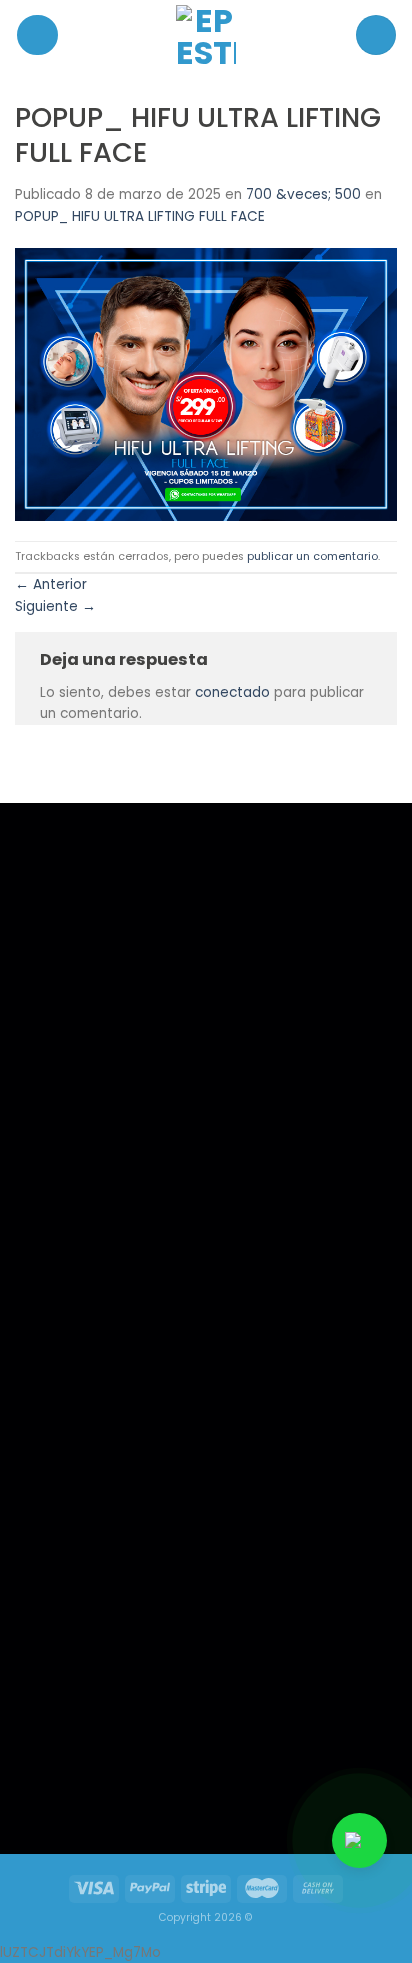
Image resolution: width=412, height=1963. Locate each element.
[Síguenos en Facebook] (67, 1783)
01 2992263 (269, 1334)
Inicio (54, 1307)
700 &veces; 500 (303, 194)
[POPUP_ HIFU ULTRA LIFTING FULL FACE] (206, 383)
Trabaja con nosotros (96, 1386)
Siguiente (55, 606)
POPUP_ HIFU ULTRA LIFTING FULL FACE (140, 216)
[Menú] (37, 35)
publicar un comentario (312, 556)
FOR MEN (62, 1333)
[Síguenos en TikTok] (108, 1783)
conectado (232, 692)
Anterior (51, 584)
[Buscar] (376, 35)
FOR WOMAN (74, 1359)
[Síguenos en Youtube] (150, 1783)
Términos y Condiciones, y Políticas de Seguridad (110, 1422)
